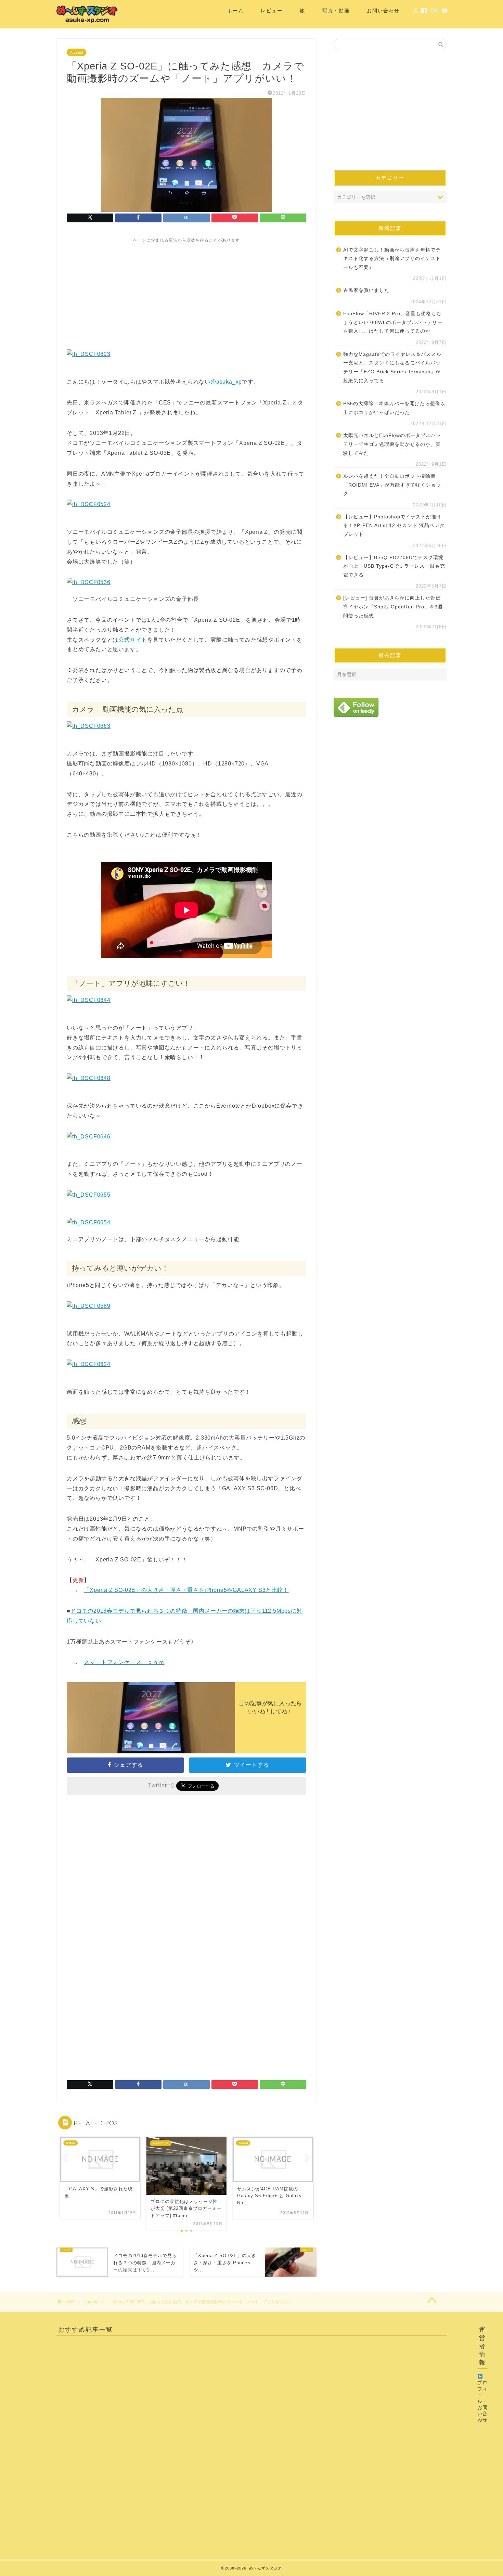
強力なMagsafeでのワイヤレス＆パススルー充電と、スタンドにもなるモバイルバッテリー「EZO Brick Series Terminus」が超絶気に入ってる (392, 368)
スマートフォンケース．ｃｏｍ (124, 1662)
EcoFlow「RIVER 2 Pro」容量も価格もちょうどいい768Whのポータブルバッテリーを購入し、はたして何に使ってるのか (393, 322)
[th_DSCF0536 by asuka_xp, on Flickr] (89, 582)
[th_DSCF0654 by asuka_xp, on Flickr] (89, 1222)
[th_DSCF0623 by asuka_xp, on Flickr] (89, 354)
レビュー (272, 11)
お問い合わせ (383, 11)
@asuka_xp (226, 382)
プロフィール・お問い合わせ (482, 2401)
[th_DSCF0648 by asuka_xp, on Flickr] (89, 1078)
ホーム (235, 11)
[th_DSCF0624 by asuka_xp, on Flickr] (89, 1364)
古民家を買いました (366, 290)
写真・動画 (336, 11)
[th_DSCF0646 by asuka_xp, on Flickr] (89, 1137)
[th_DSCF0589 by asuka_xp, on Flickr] (89, 1306)
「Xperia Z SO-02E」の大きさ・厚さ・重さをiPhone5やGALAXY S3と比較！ (186, 1590)
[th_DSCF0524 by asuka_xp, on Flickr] (89, 504)
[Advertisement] (186, 291)
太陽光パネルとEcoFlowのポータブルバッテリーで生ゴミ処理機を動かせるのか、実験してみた (392, 444)
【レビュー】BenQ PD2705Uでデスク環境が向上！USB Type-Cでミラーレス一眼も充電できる (394, 566)
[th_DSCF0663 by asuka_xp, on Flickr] (89, 726)
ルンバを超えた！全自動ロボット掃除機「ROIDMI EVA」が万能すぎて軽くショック (392, 485)
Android (76, 52)
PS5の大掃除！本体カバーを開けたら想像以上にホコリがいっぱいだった (394, 408)
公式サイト (133, 640)
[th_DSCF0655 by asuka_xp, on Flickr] (89, 1195)
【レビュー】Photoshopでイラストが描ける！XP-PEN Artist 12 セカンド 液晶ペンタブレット (394, 526)
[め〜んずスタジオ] (87, 23)
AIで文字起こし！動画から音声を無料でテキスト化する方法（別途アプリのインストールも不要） (392, 259)
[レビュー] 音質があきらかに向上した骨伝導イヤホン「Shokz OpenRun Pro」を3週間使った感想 (393, 607)
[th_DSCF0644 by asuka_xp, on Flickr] (89, 1000)
